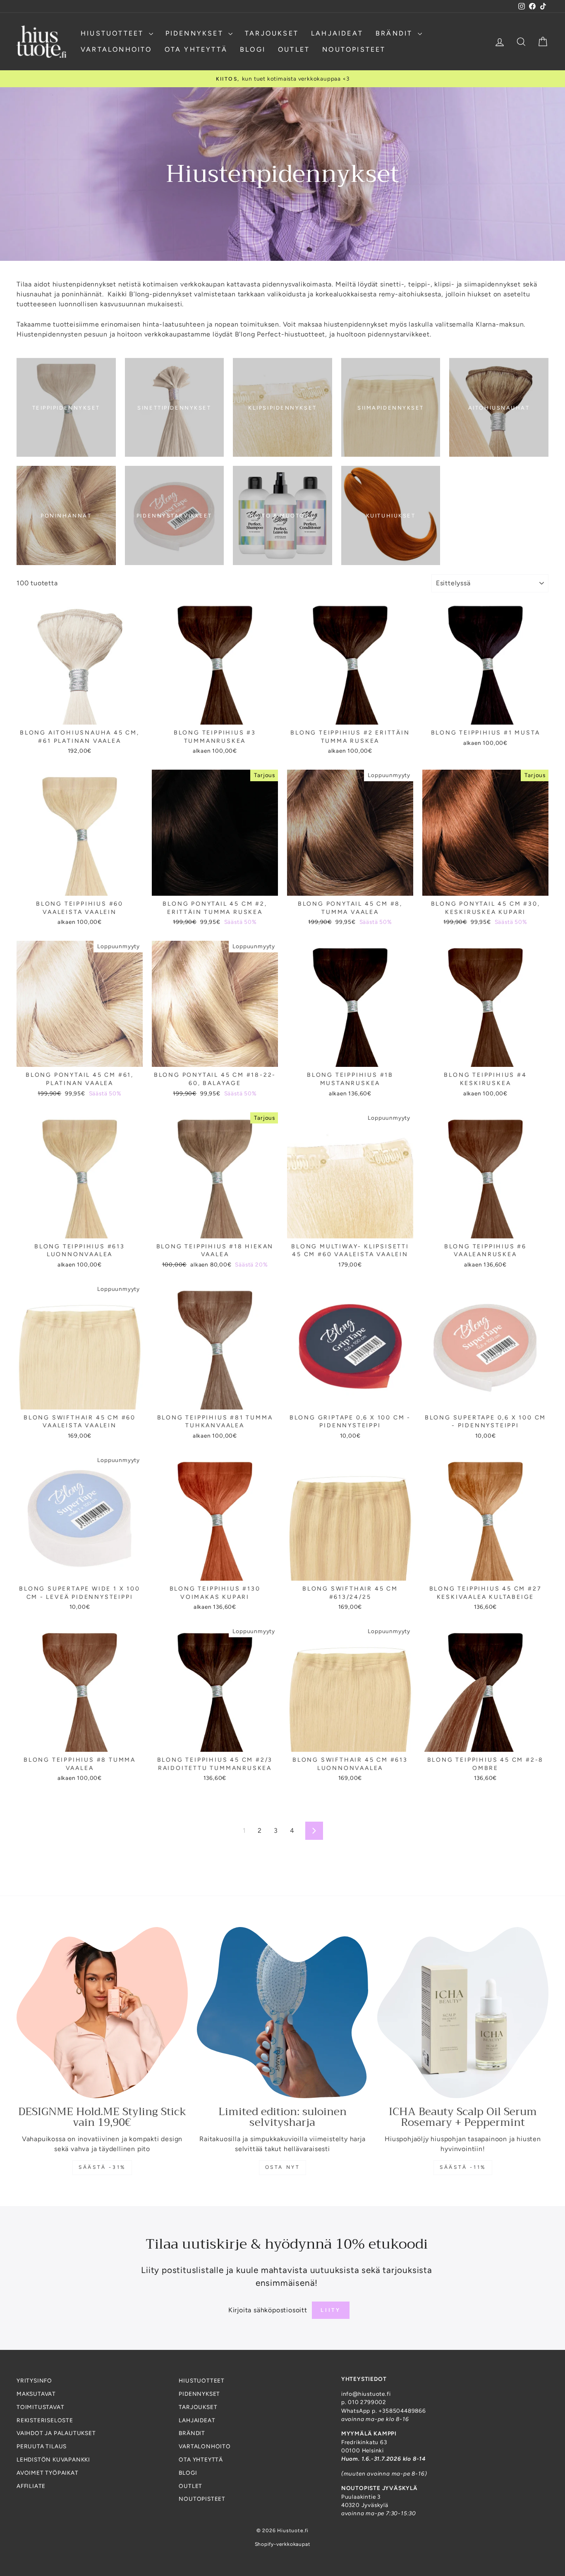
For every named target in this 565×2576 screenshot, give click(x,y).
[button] (165, 2499)
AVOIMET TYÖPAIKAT (48, 2473)
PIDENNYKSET (196, 33)
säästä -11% (463, 2167)
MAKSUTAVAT (36, 2394)
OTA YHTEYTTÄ (196, 49)
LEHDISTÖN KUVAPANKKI (53, 2459)
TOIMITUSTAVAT (40, 2407)
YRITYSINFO (34, 2380)
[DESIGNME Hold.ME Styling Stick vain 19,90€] (102, 2013)
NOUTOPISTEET (354, 49)
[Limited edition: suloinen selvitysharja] (282, 2013)
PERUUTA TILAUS (42, 2446)
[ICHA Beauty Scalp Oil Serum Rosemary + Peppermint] (463, 2013)
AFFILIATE (31, 2486)
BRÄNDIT (396, 33)
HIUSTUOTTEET (114, 33)
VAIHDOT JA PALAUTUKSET (56, 2433)
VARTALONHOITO (116, 49)
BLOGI (253, 49)
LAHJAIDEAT (337, 33)
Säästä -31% (102, 2167)
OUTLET (294, 49)
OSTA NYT (283, 2167)
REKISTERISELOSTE (45, 2420)
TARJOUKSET (272, 33)
